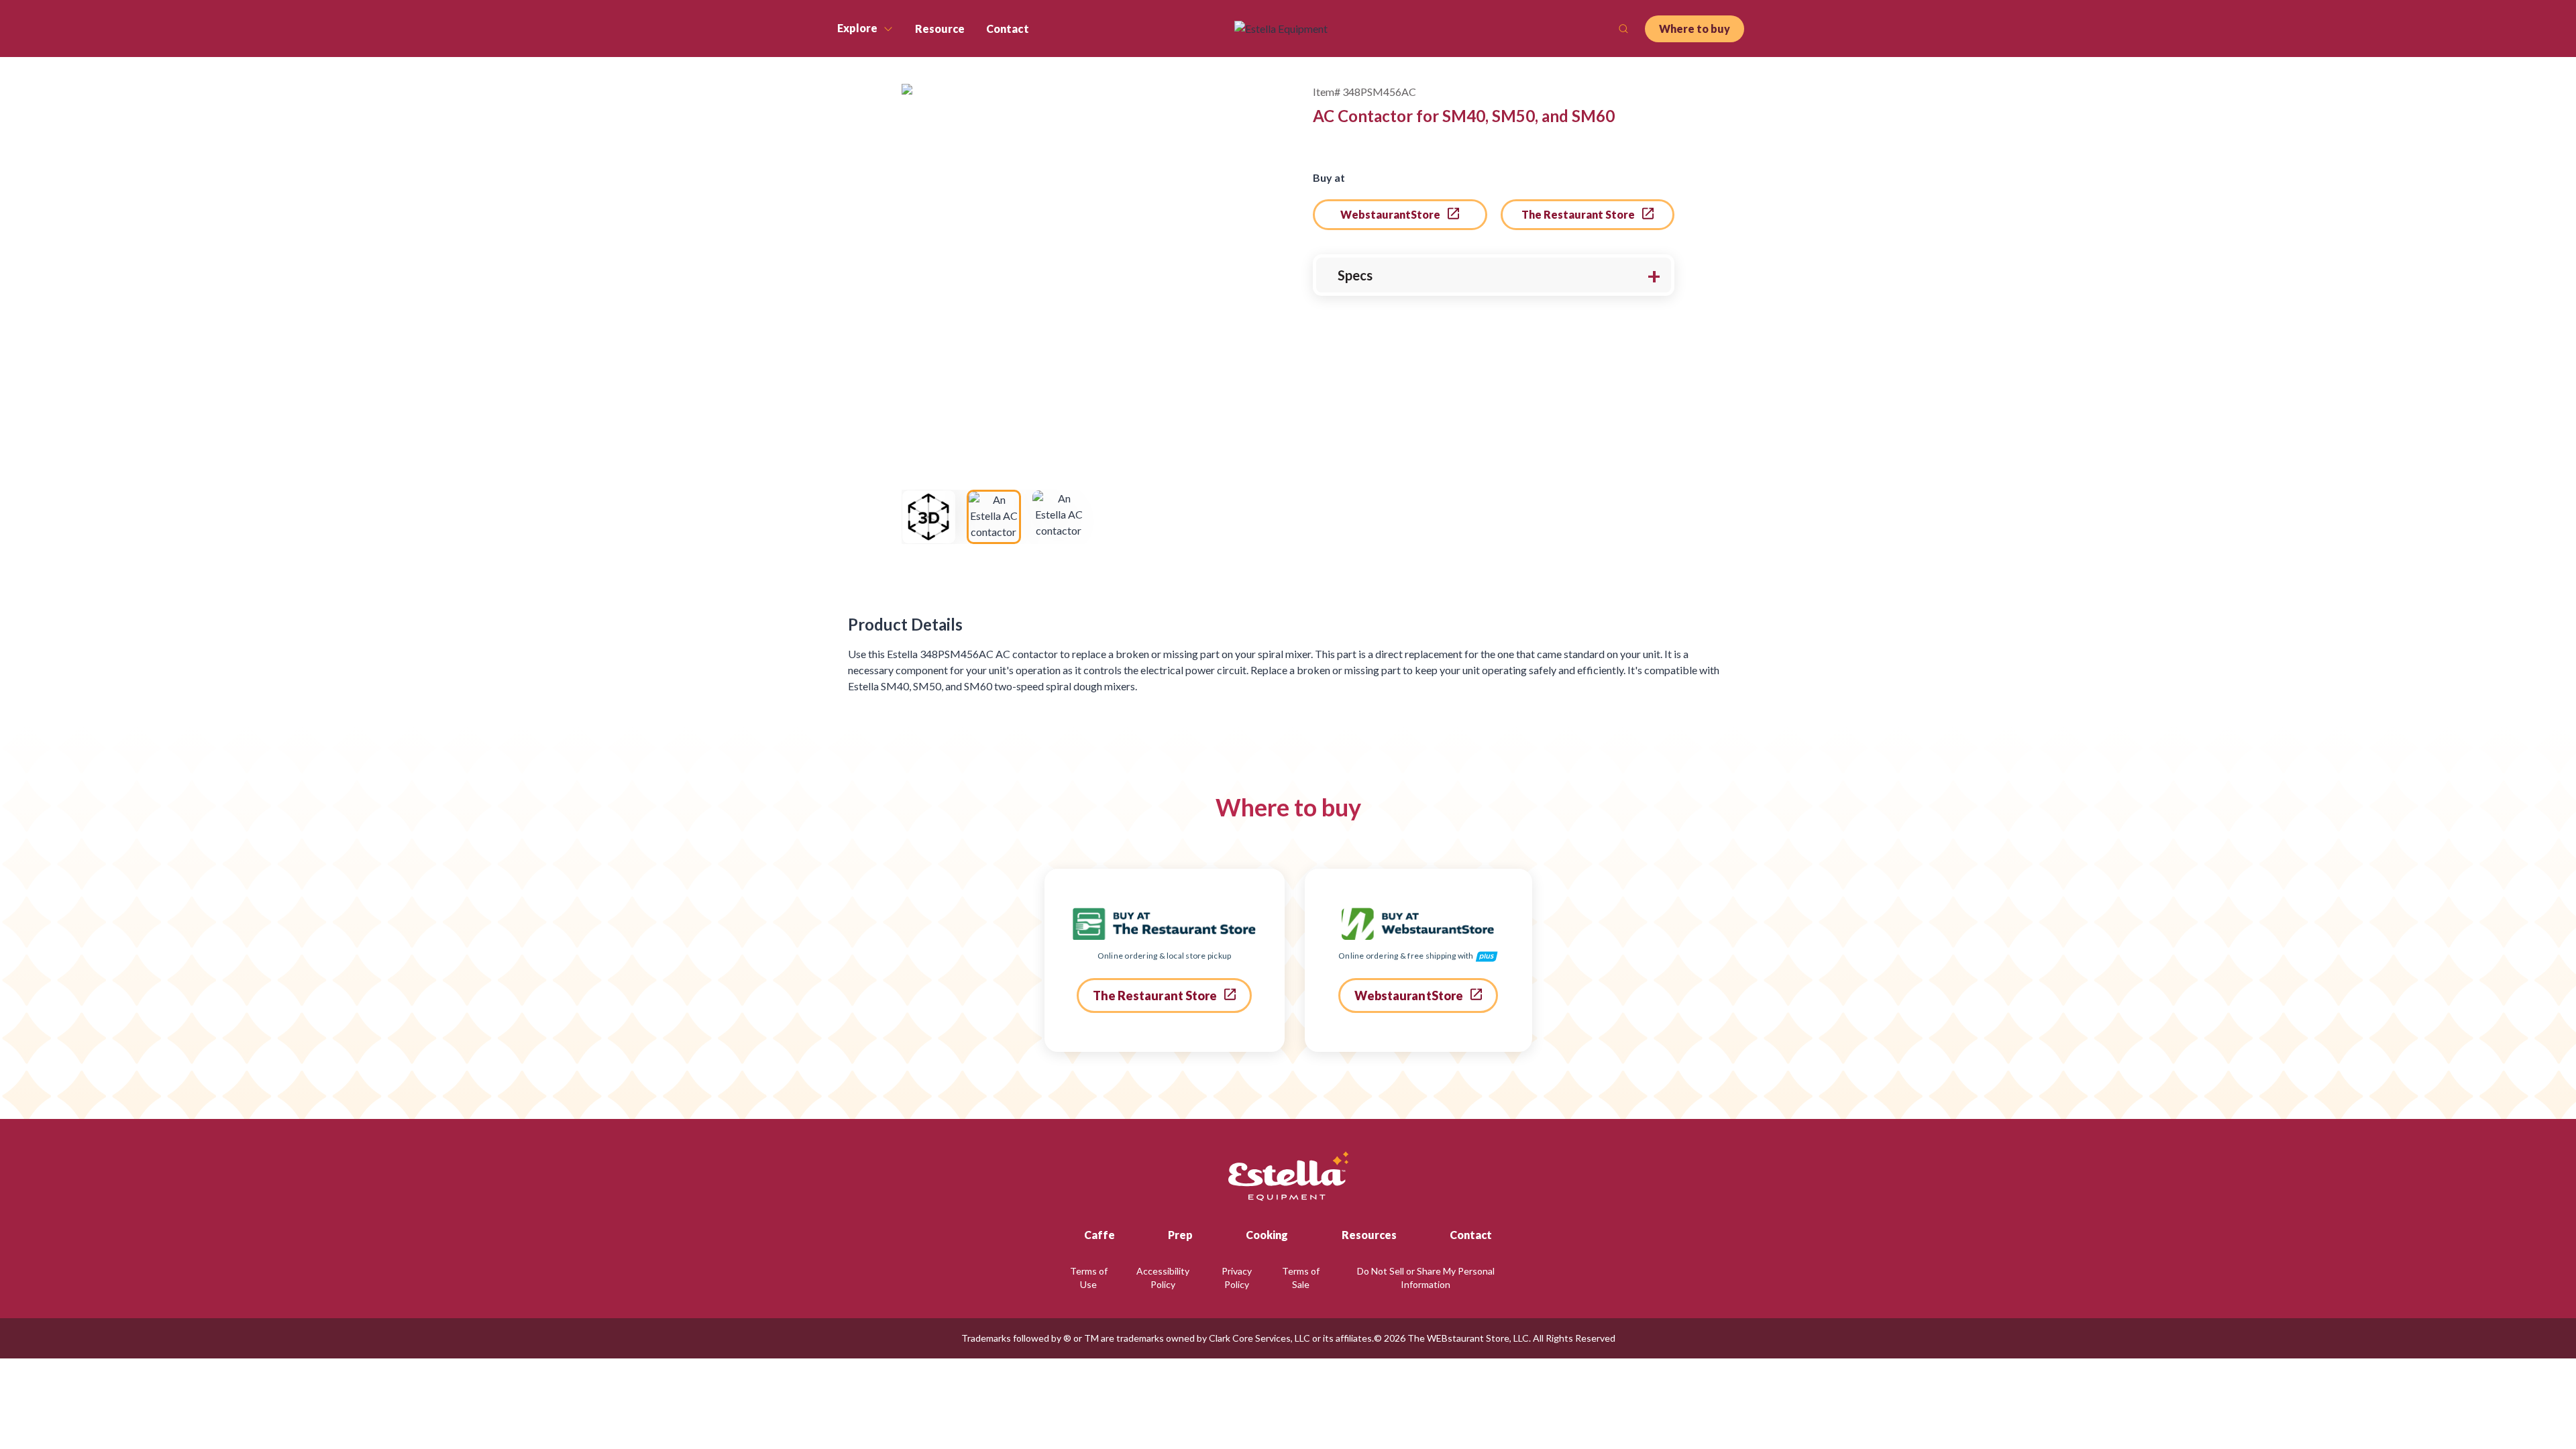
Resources (1369, 1235)
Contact (1471, 1235)
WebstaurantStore (1391, 214)
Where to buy (1695, 29)
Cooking (1267, 1235)
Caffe (1099, 1235)
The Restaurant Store (1579, 214)
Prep (1180, 1235)
